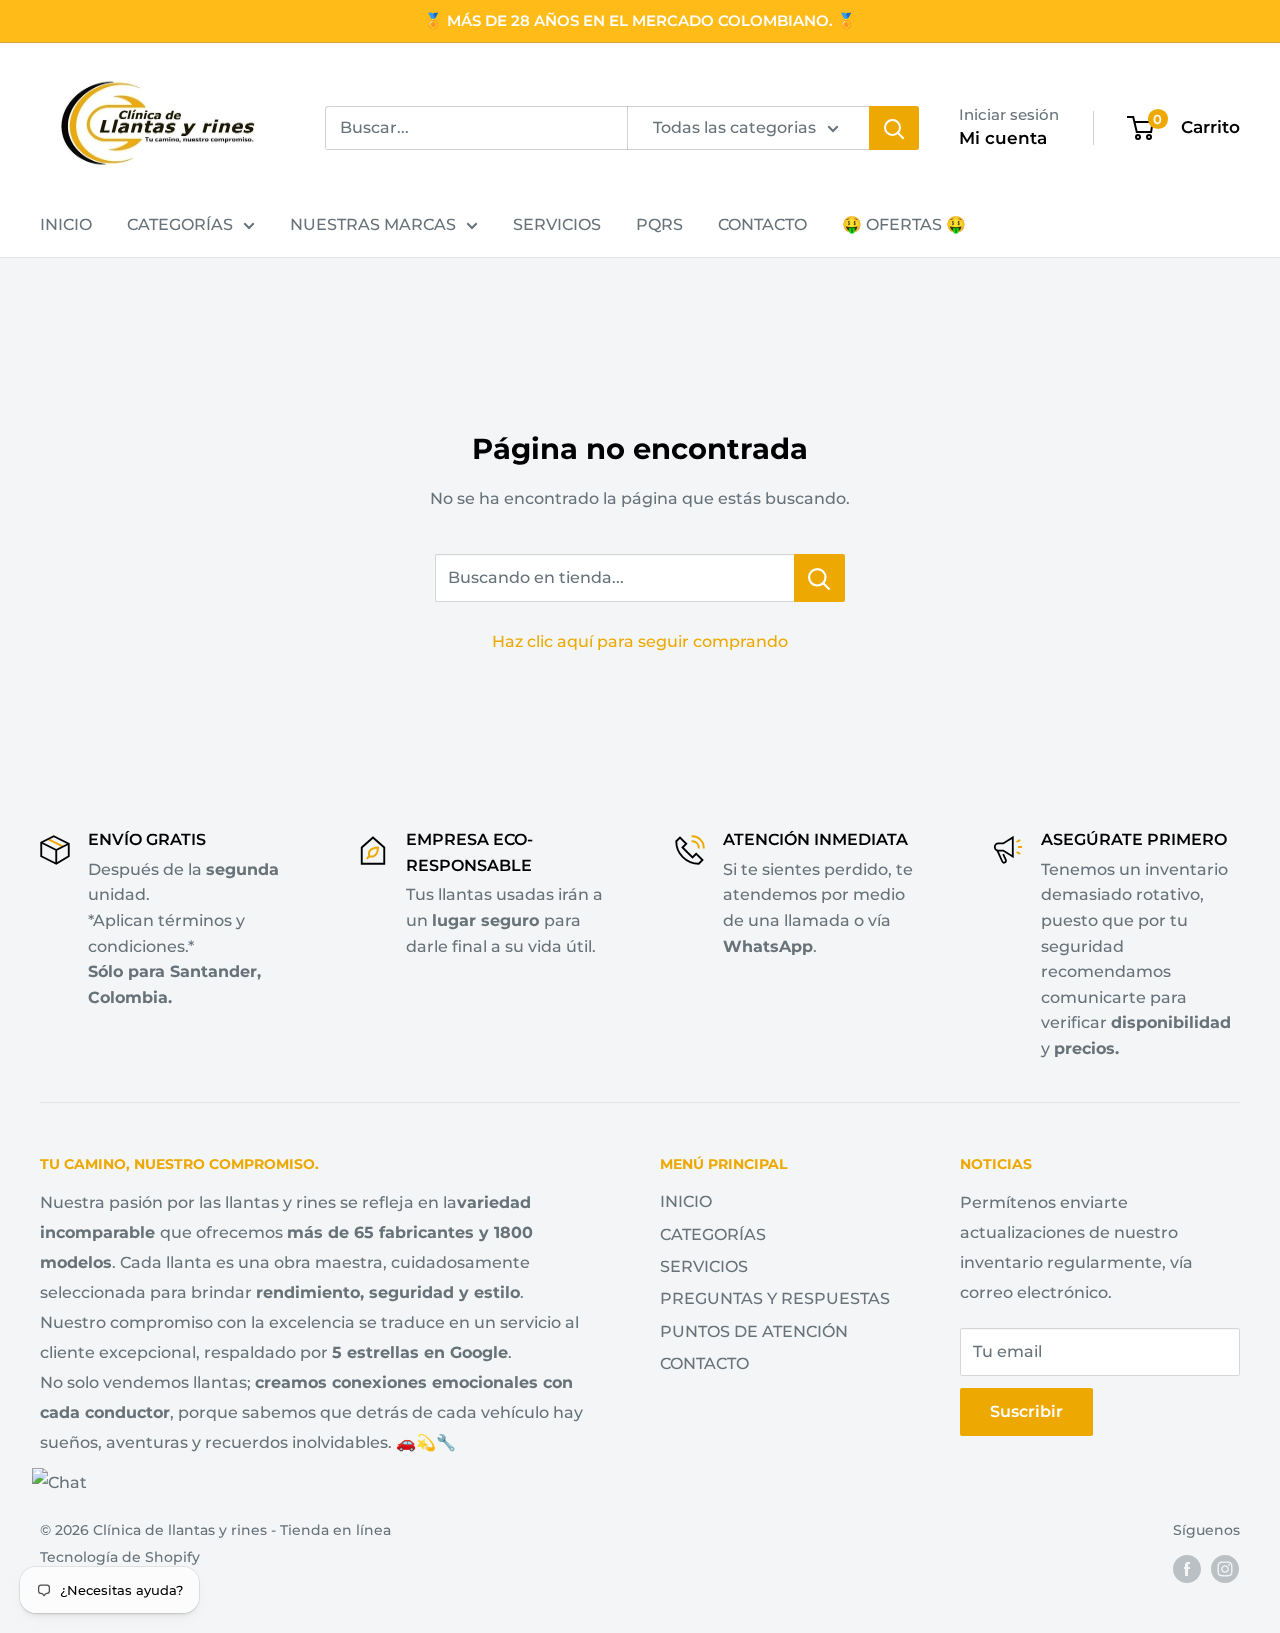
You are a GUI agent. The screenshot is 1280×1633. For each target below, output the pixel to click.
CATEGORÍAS (180, 224)
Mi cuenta (1003, 138)
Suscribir (1026, 1411)
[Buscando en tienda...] (819, 578)
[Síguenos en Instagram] (1225, 1569)
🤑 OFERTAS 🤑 (904, 224)
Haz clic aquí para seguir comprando (640, 641)
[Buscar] (894, 128)
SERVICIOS (557, 224)
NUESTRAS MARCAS (373, 224)
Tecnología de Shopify (120, 1557)
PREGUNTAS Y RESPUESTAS (775, 1298)
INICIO (66, 224)
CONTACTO (762, 224)
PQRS (659, 224)
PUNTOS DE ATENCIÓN (754, 1331)
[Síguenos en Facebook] (1187, 1569)
